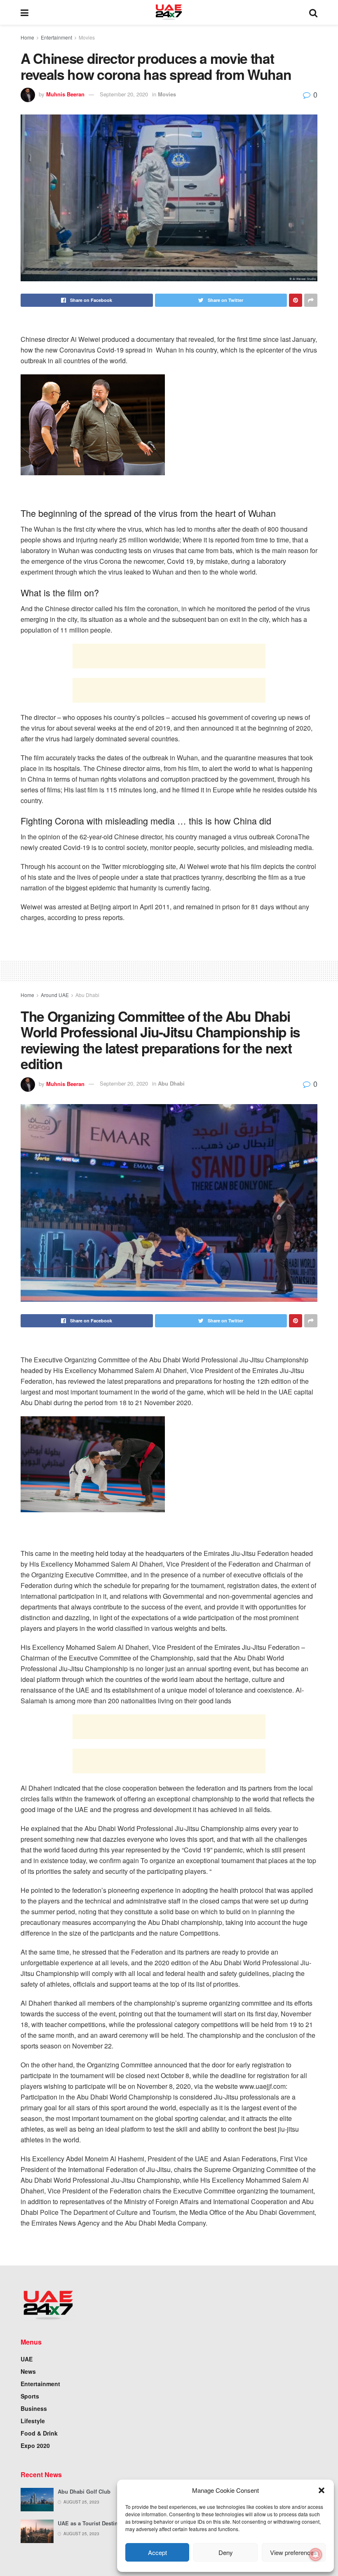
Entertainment (56, 37)
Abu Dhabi (87, 995)
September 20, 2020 (124, 94)
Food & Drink (39, 2433)
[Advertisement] (169, 656)
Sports (30, 2396)
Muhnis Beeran (65, 94)
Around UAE (55, 995)
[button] (322, 2490)
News (28, 2371)
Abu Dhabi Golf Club (84, 2491)
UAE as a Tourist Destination (94, 2523)
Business (34, 2408)
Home (27, 37)
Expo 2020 (35, 2445)
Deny (226, 2552)
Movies (87, 37)
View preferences (293, 2552)
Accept (157, 2552)
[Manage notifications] (316, 2555)
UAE (27, 2359)
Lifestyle (33, 2421)
